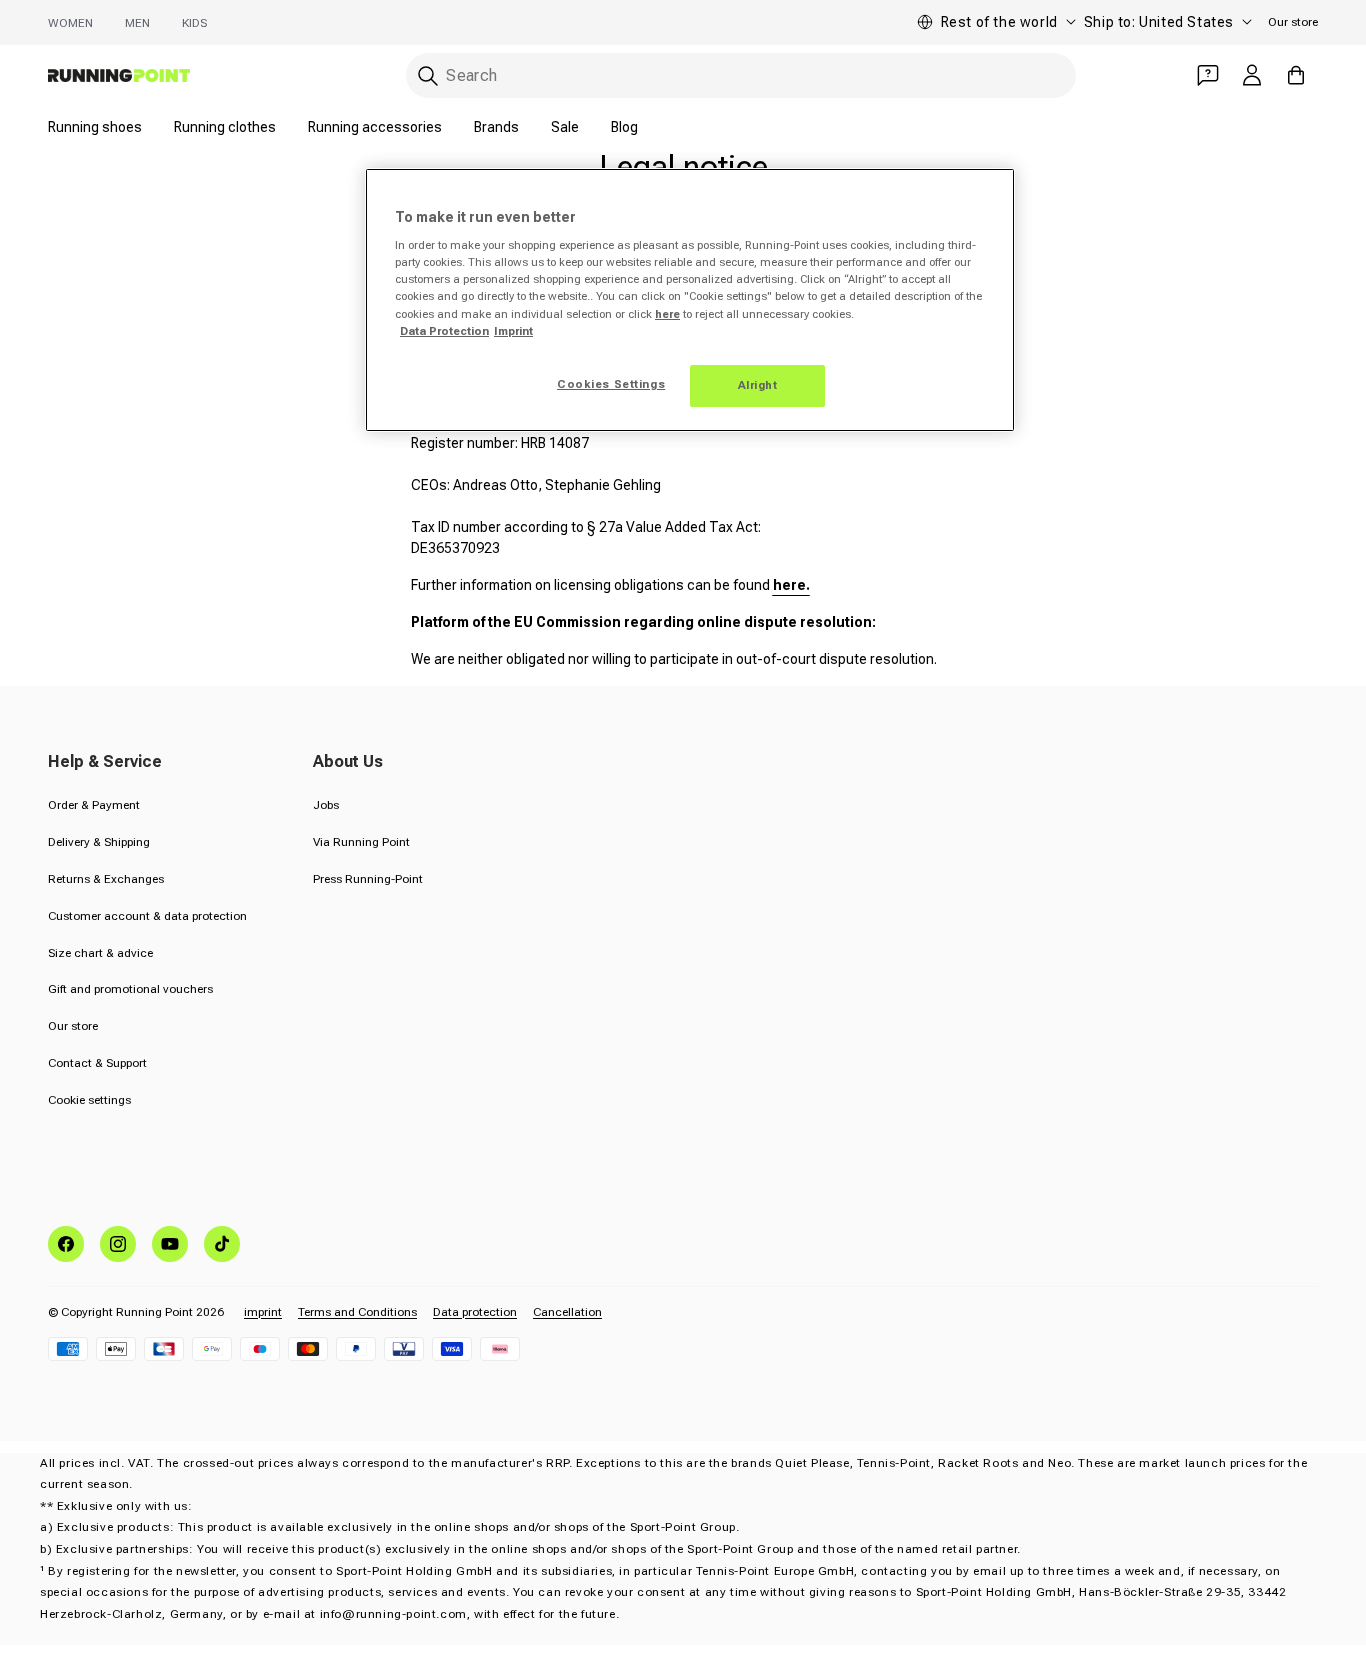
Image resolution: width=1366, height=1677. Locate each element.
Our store (1293, 22)
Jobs (326, 805)
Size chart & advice (100, 953)
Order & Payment (94, 805)
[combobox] (741, 75)
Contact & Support (97, 1063)
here (667, 314)
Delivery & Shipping (99, 842)
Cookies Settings (611, 384)
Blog (624, 127)
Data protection (475, 1312)
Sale (565, 127)
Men (137, 23)
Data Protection (444, 331)
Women (70, 23)
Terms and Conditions (357, 1312)
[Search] (428, 76)
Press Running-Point (368, 879)
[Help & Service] (1208, 75)
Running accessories (375, 127)
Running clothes (225, 127)
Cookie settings (89, 1100)
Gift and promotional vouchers (130, 989)
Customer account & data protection (147, 916)
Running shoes (95, 127)
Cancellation (567, 1312)
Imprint (513, 331)
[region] (690, 300)
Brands (496, 127)
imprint (263, 1312)
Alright (758, 385)
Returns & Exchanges (106, 879)
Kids (194, 23)
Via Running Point (361, 842)
